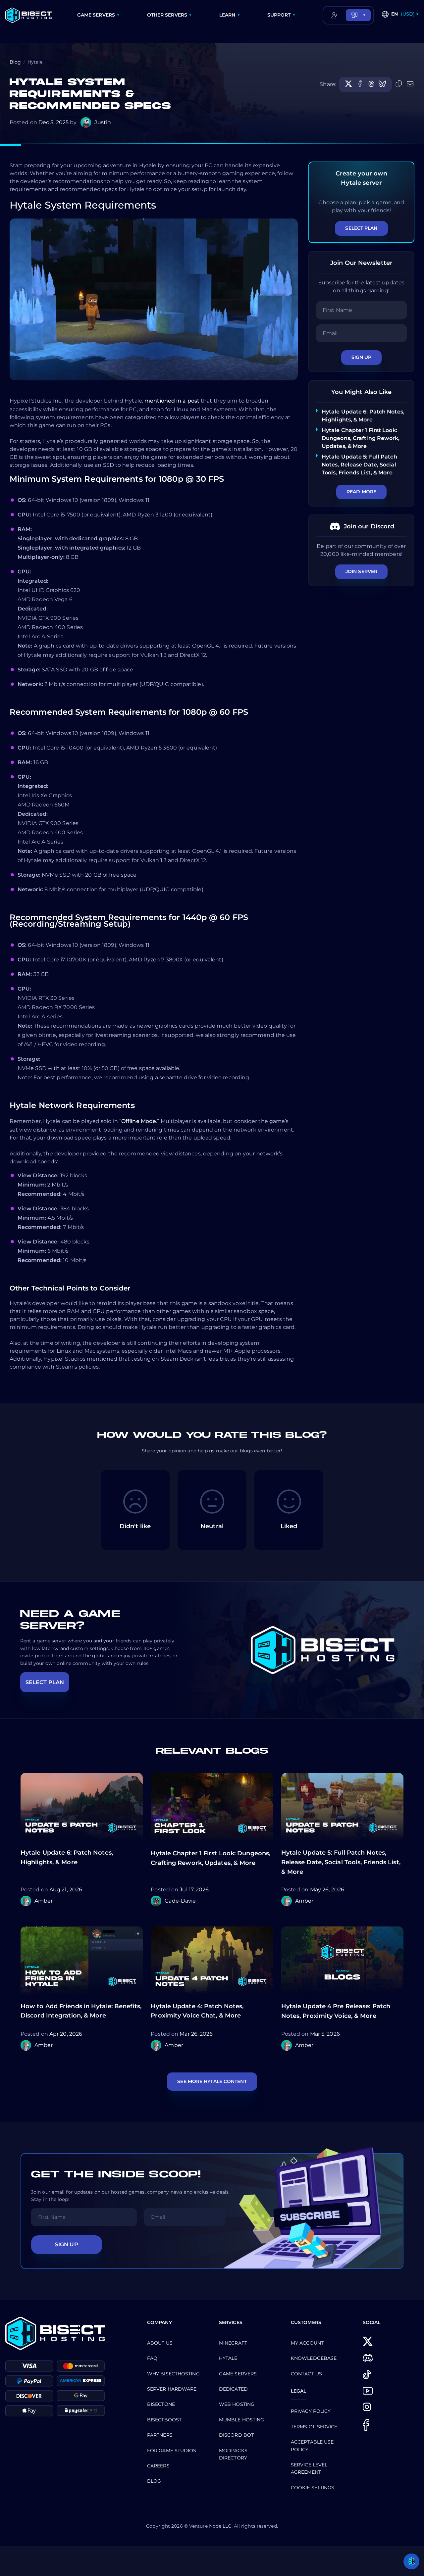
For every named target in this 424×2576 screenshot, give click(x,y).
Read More (361, 492)
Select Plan (361, 228)
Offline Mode (139, 1121)
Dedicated (233, 2389)
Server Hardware (172, 2389)
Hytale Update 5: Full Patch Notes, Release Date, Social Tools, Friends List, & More (359, 465)
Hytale (228, 2358)
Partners (160, 2435)
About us (160, 2343)
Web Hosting (237, 2404)
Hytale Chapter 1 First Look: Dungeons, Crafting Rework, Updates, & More (361, 438)
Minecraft (233, 2343)
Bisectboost (164, 2420)
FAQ (152, 2358)
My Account (307, 2343)
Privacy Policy (311, 2411)
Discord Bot (236, 2435)
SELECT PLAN (45, 1682)
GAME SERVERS (96, 15)
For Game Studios (172, 2451)
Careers (158, 2466)
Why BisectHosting (173, 2374)
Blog (15, 62)
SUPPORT (279, 15)
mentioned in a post (172, 401)
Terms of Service (314, 2427)
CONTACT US (306, 2374)
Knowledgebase (314, 2358)
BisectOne (161, 2404)
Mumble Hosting (241, 2420)
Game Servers (238, 2374)
